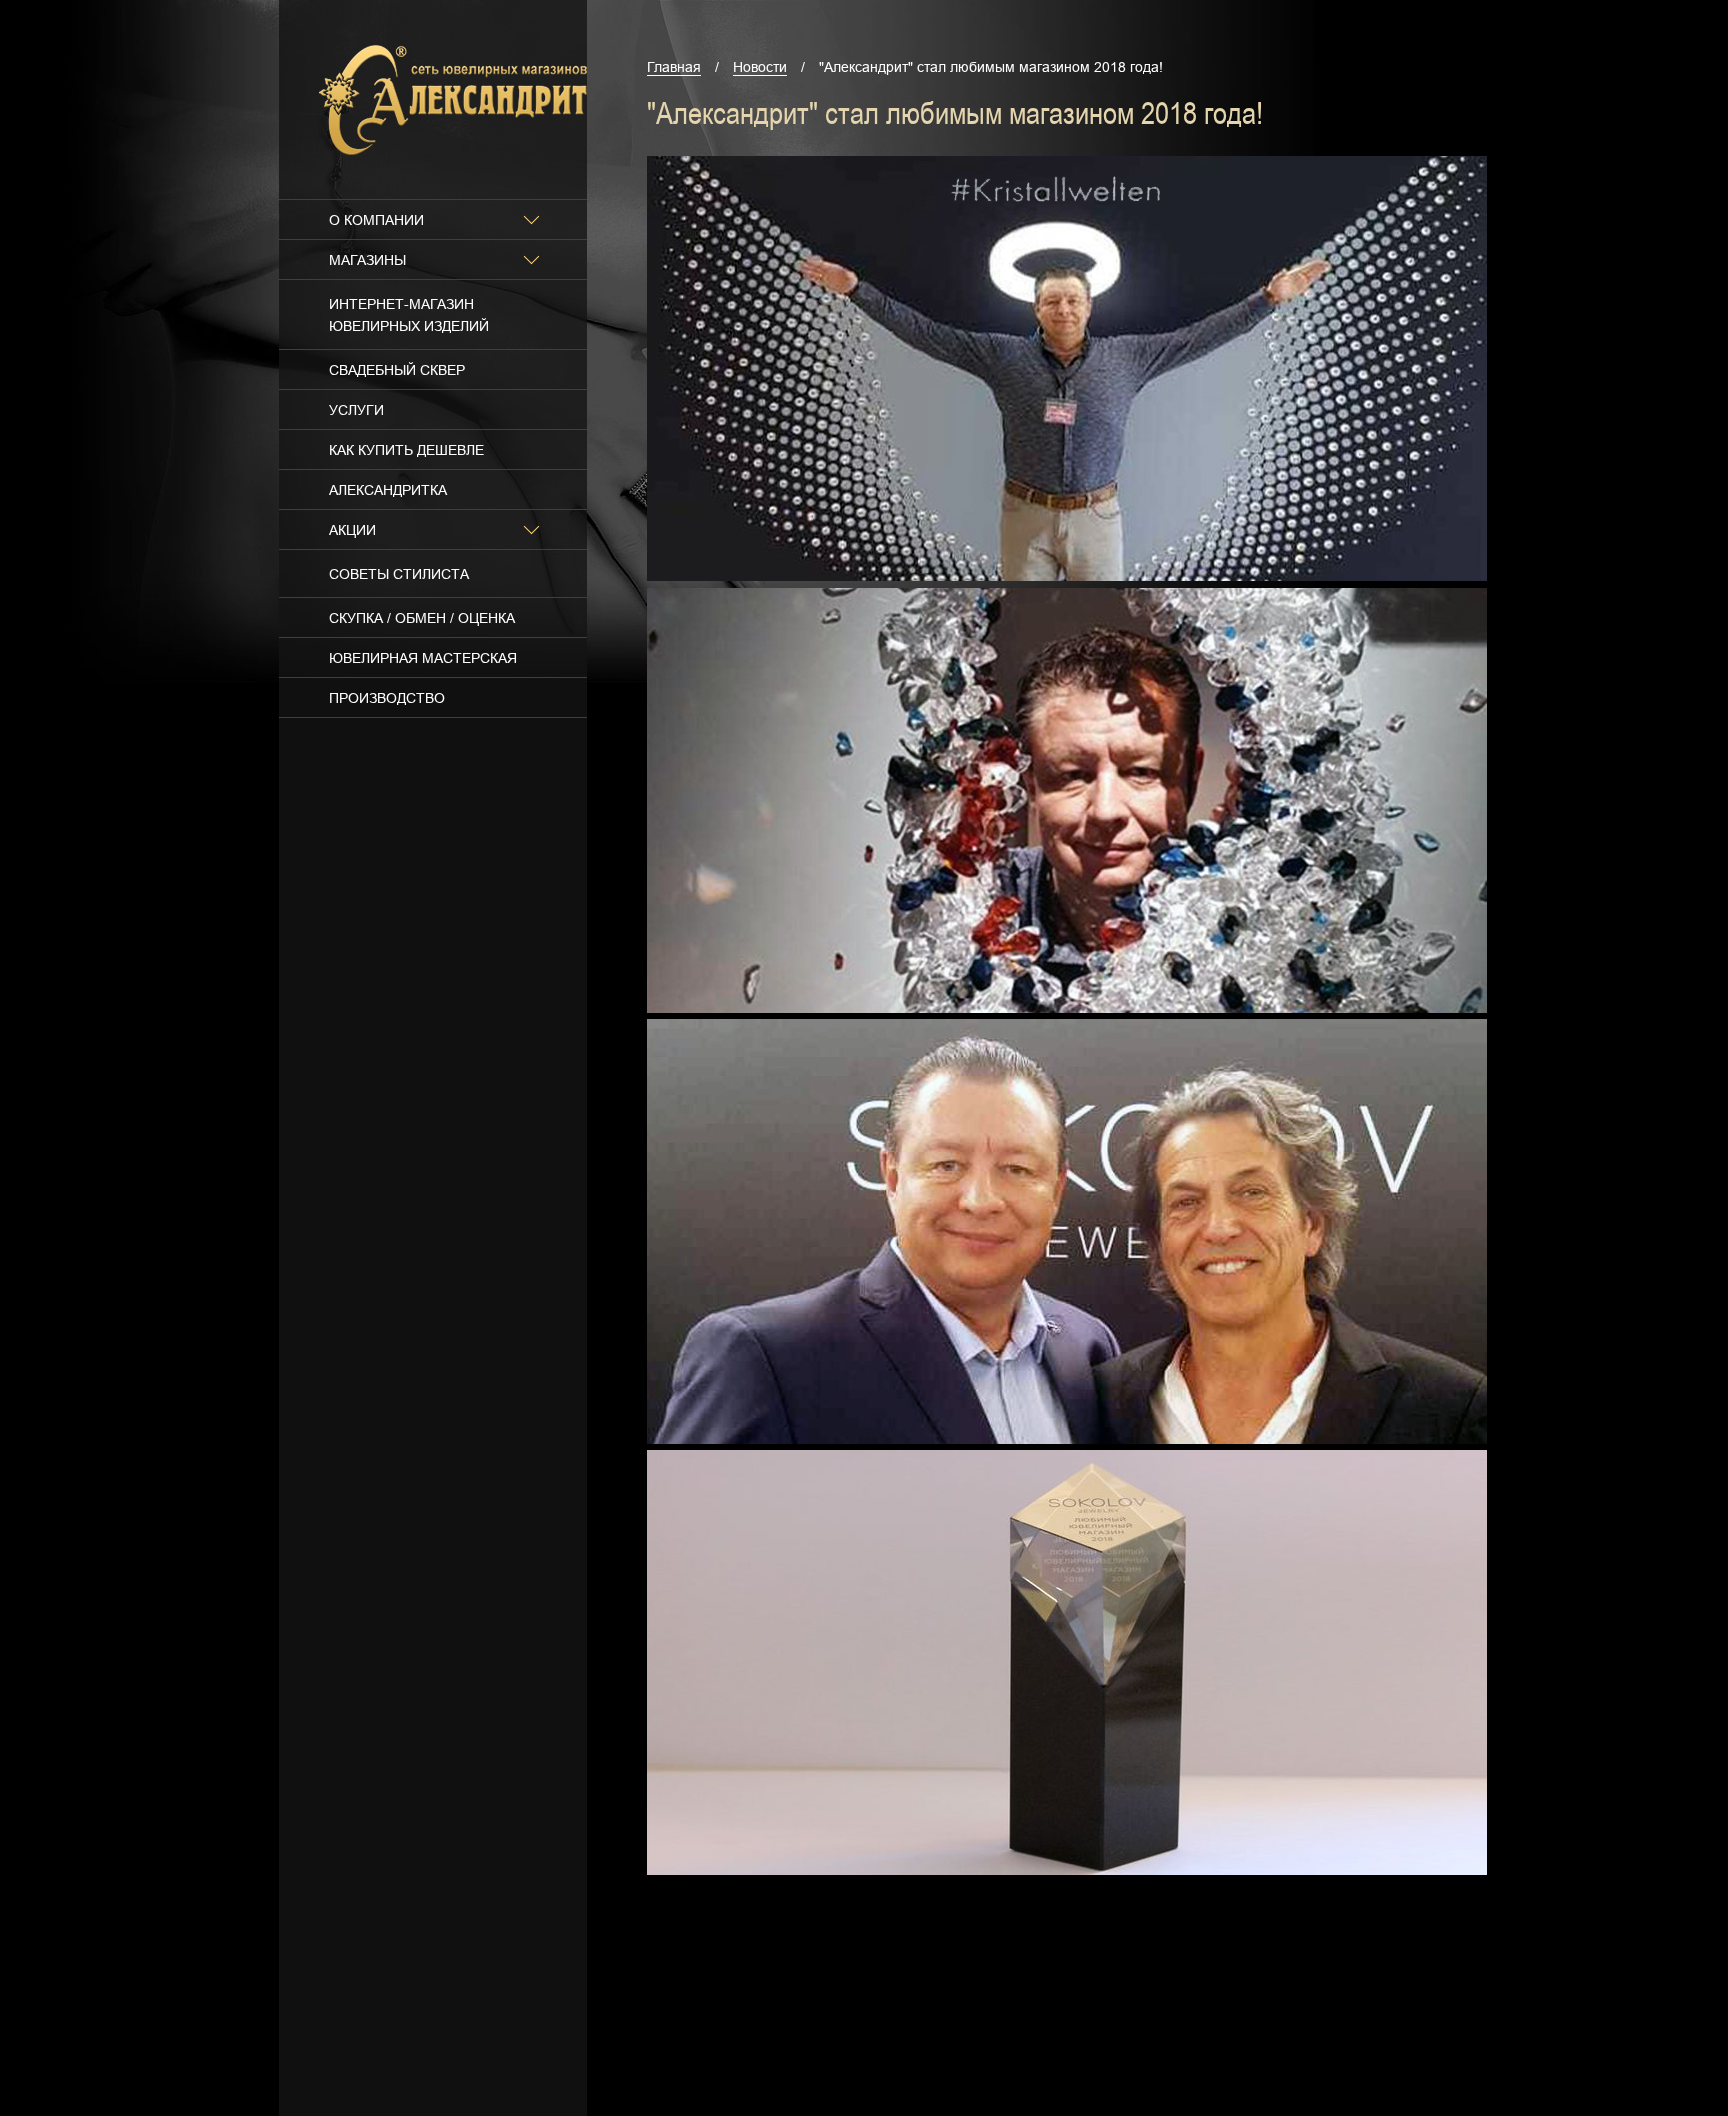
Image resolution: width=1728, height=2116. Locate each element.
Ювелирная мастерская (423, 658)
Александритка (388, 490)
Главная (674, 67)
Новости (760, 67)
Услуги (356, 410)
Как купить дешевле (406, 450)
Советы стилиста (399, 574)
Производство (387, 698)
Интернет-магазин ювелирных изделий (409, 315)
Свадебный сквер (397, 370)
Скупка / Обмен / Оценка (422, 618)
